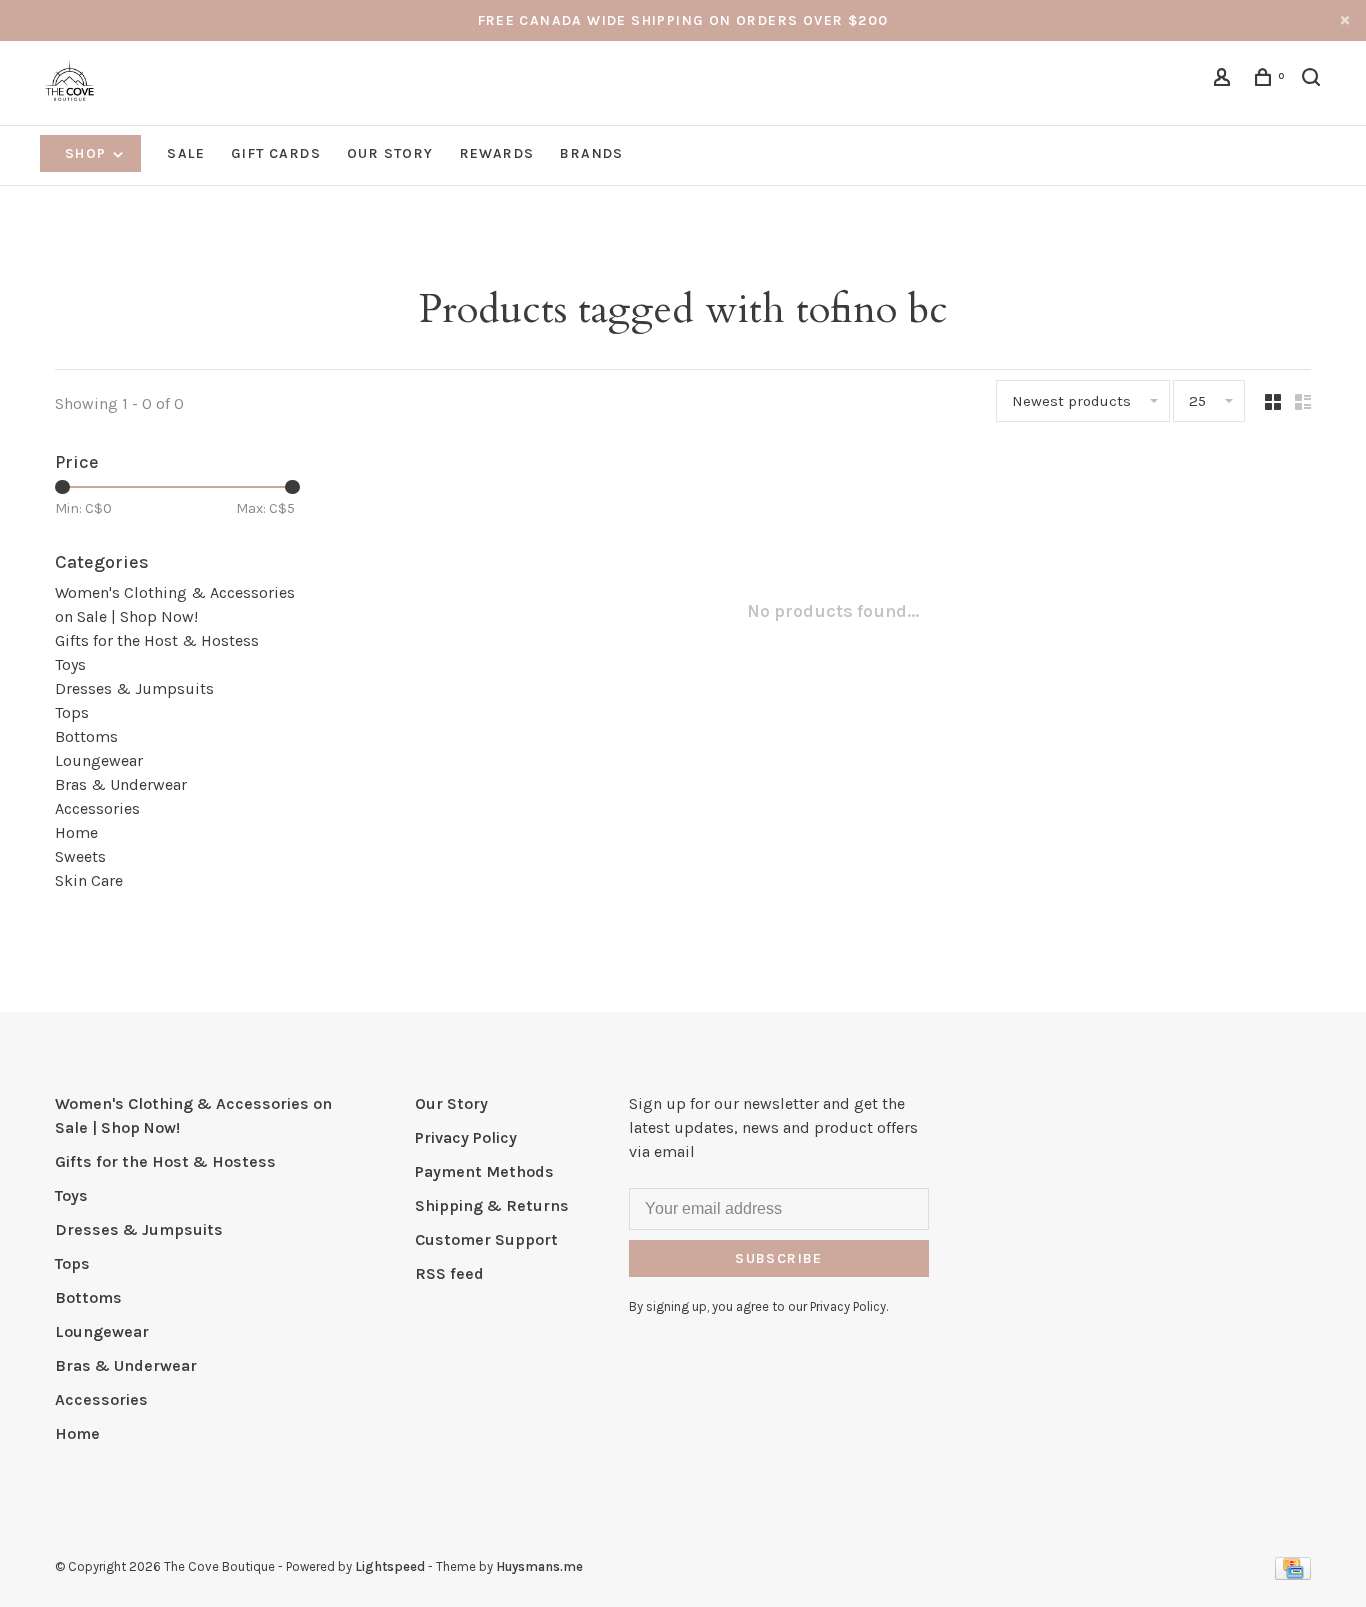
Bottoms (86, 736)
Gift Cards (276, 153)
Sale (186, 153)
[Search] (1314, 80)
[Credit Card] (1293, 1574)
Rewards (497, 153)
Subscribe (779, 1258)
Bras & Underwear (121, 784)
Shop (88, 153)
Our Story (390, 153)
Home (76, 832)
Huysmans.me (539, 1566)
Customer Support (486, 1239)
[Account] (1225, 80)
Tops (72, 712)
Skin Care (89, 880)
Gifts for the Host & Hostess (157, 640)
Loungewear (99, 760)
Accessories (97, 808)
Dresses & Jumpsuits (134, 688)
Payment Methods (484, 1171)
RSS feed (449, 1273)
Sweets (80, 856)
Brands (591, 153)
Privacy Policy (466, 1137)
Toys (70, 664)
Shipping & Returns (492, 1205)
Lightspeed (390, 1566)
